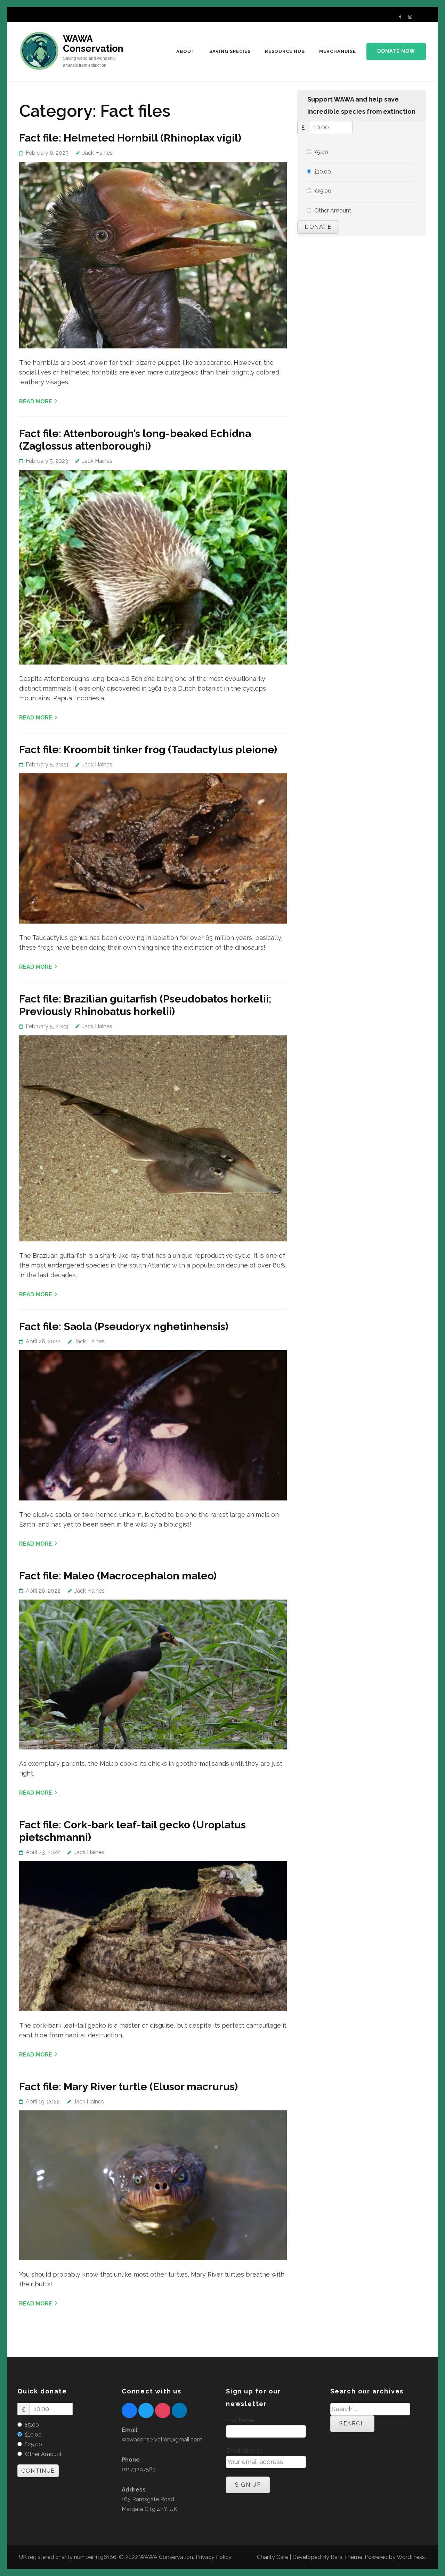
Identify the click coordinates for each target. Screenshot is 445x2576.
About (186, 51)
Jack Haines (98, 153)
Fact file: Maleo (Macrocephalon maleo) (118, 1576)
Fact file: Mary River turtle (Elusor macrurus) (128, 2087)
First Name (240, 2420)
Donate (318, 227)
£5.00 (321, 152)
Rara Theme (346, 2557)
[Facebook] (400, 17)
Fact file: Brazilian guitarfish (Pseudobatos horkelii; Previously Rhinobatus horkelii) (145, 1005)
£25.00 (323, 191)
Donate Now (396, 51)
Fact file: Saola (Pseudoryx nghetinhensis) (124, 1326)
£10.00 (323, 172)
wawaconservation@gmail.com (162, 2440)
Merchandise (338, 51)
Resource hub (285, 51)
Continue (38, 2471)
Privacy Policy (214, 2557)
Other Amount (333, 211)
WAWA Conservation (93, 44)
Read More (36, 401)
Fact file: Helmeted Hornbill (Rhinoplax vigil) (130, 138)
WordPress (411, 2557)
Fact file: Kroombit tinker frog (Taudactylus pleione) (148, 750)
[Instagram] (410, 17)
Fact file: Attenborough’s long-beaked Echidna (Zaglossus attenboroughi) (135, 440)
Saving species (230, 51)
